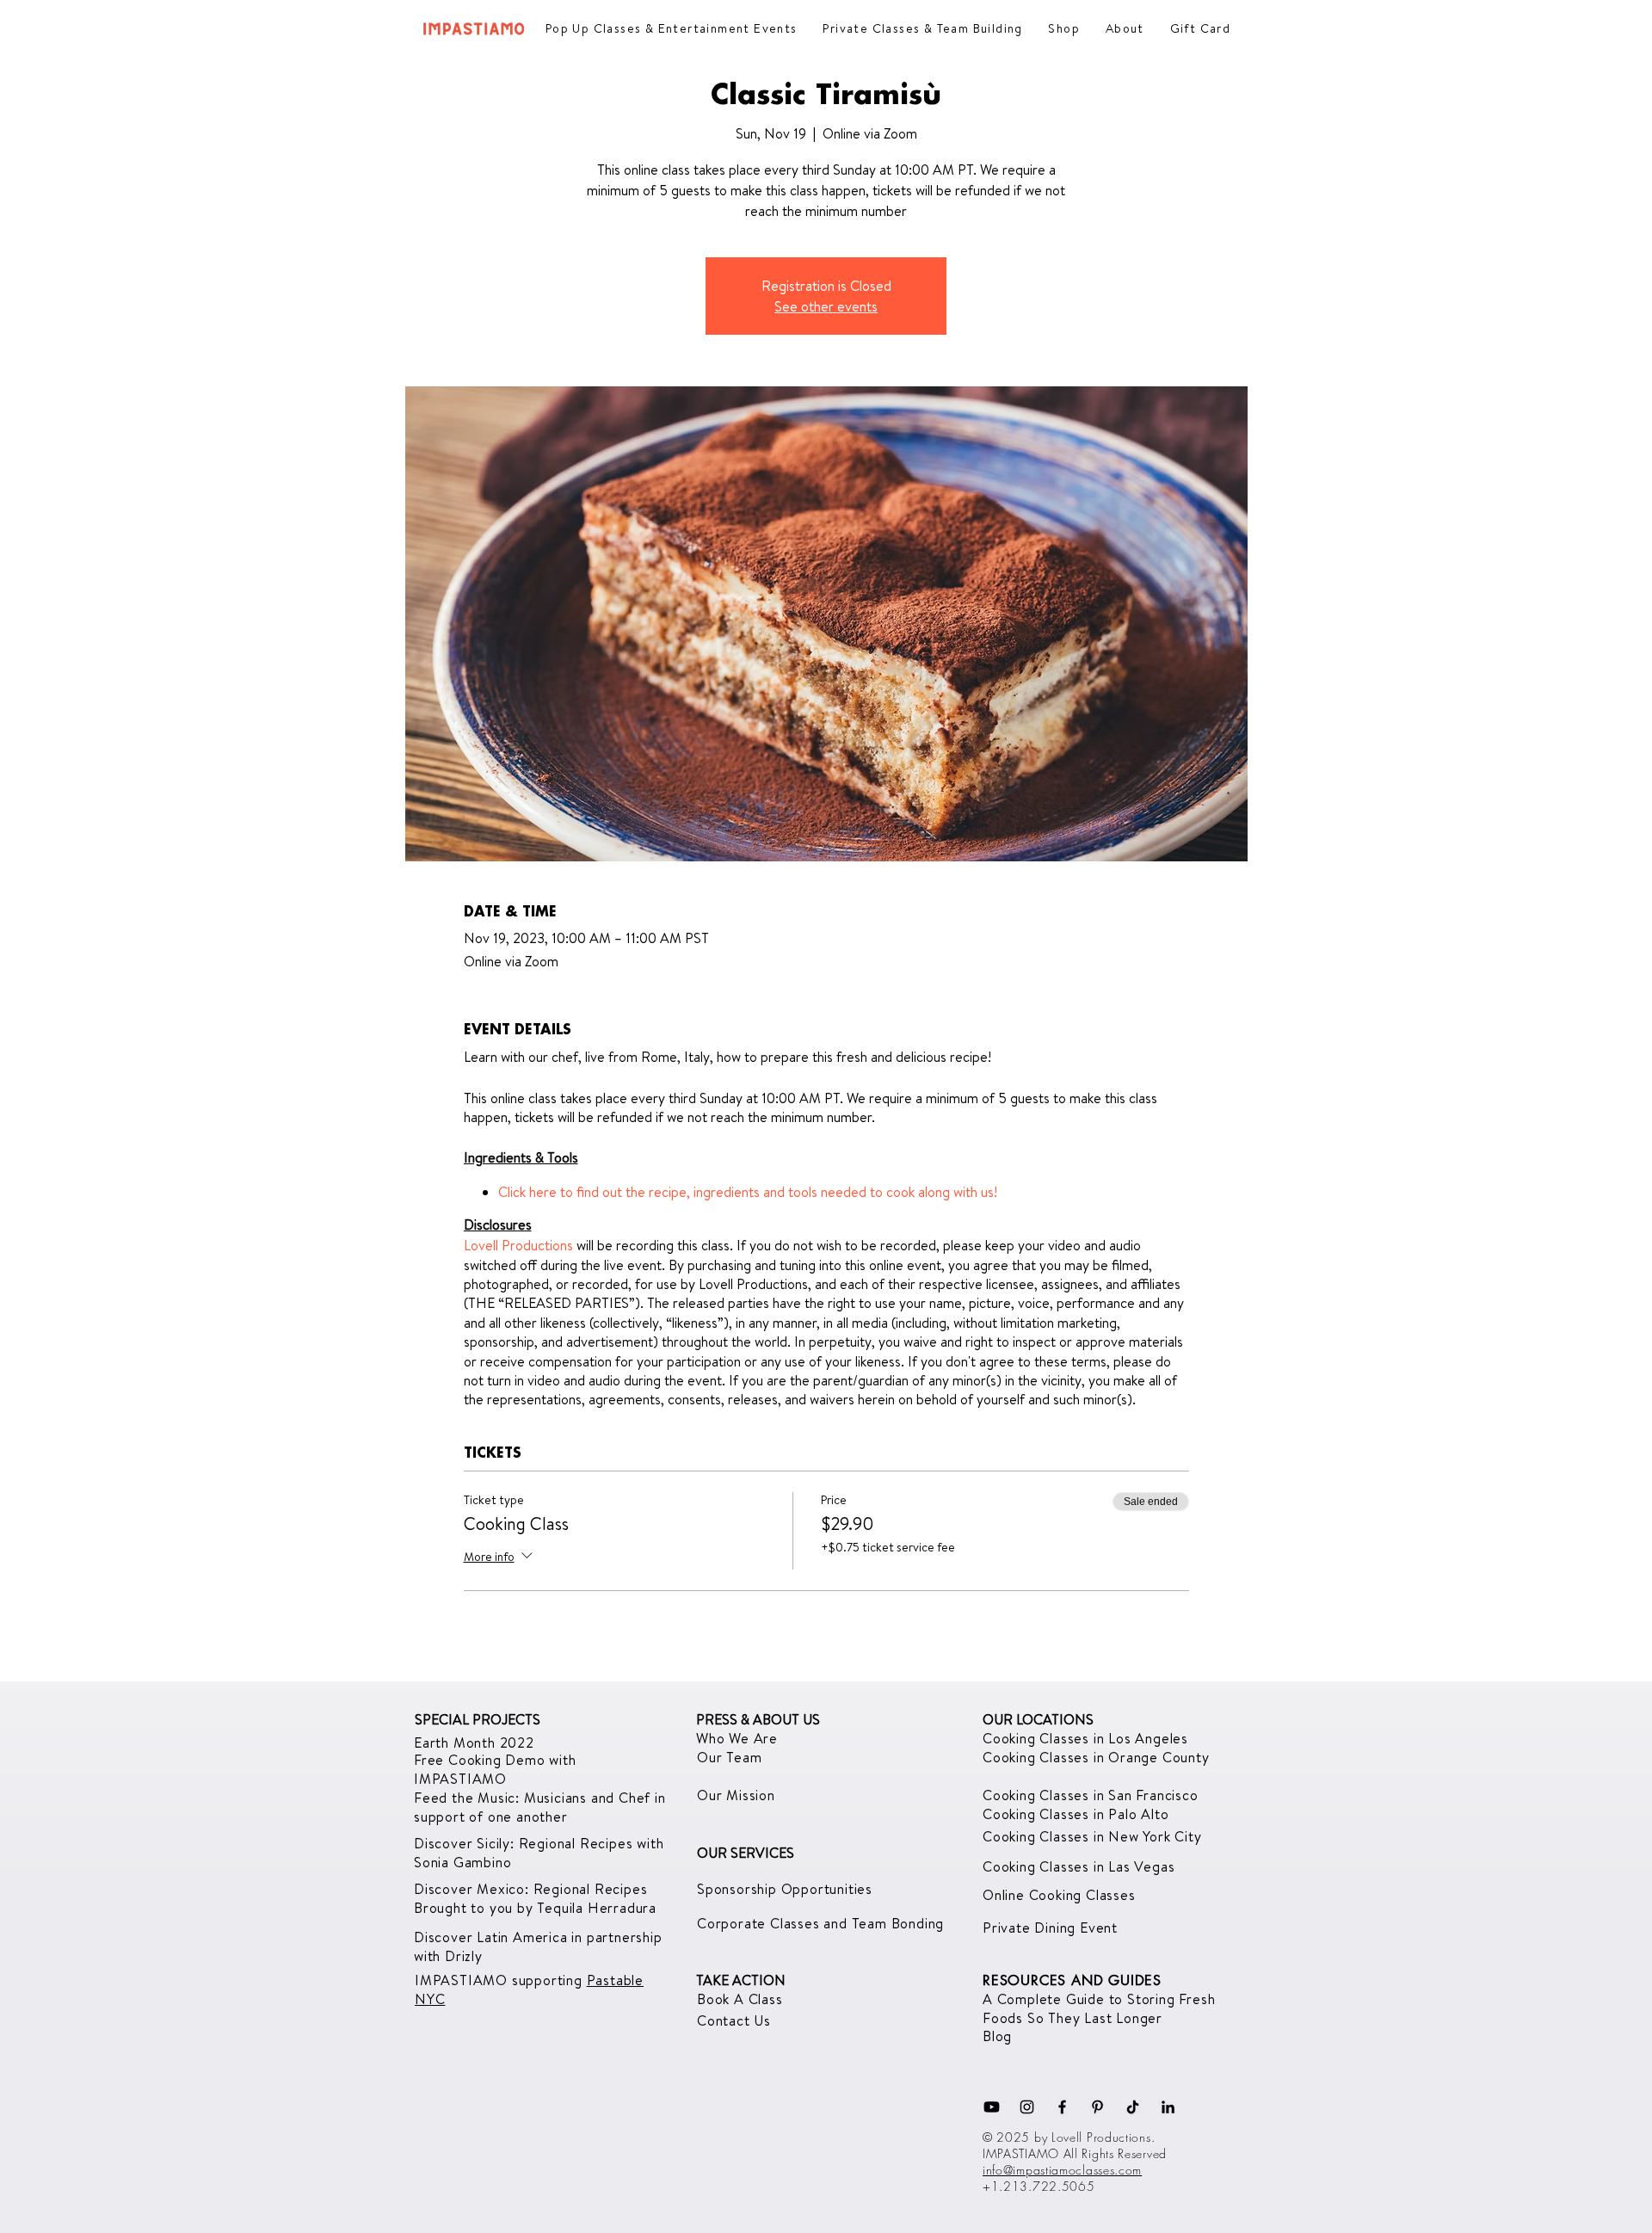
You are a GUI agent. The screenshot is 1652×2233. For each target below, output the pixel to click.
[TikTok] (1133, 2107)
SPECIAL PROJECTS (478, 1719)
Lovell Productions (518, 1245)
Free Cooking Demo (481, 1760)
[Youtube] (992, 2107)
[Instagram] (1027, 2107)
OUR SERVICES (746, 1853)
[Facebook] (1062, 2107)
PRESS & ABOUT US (758, 1719)
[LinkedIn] (1168, 2107)
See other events (826, 306)
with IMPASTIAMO (495, 1769)
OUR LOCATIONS (1038, 1719)
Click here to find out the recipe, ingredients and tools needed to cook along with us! (748, 1192)
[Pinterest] (1097, 2107)
